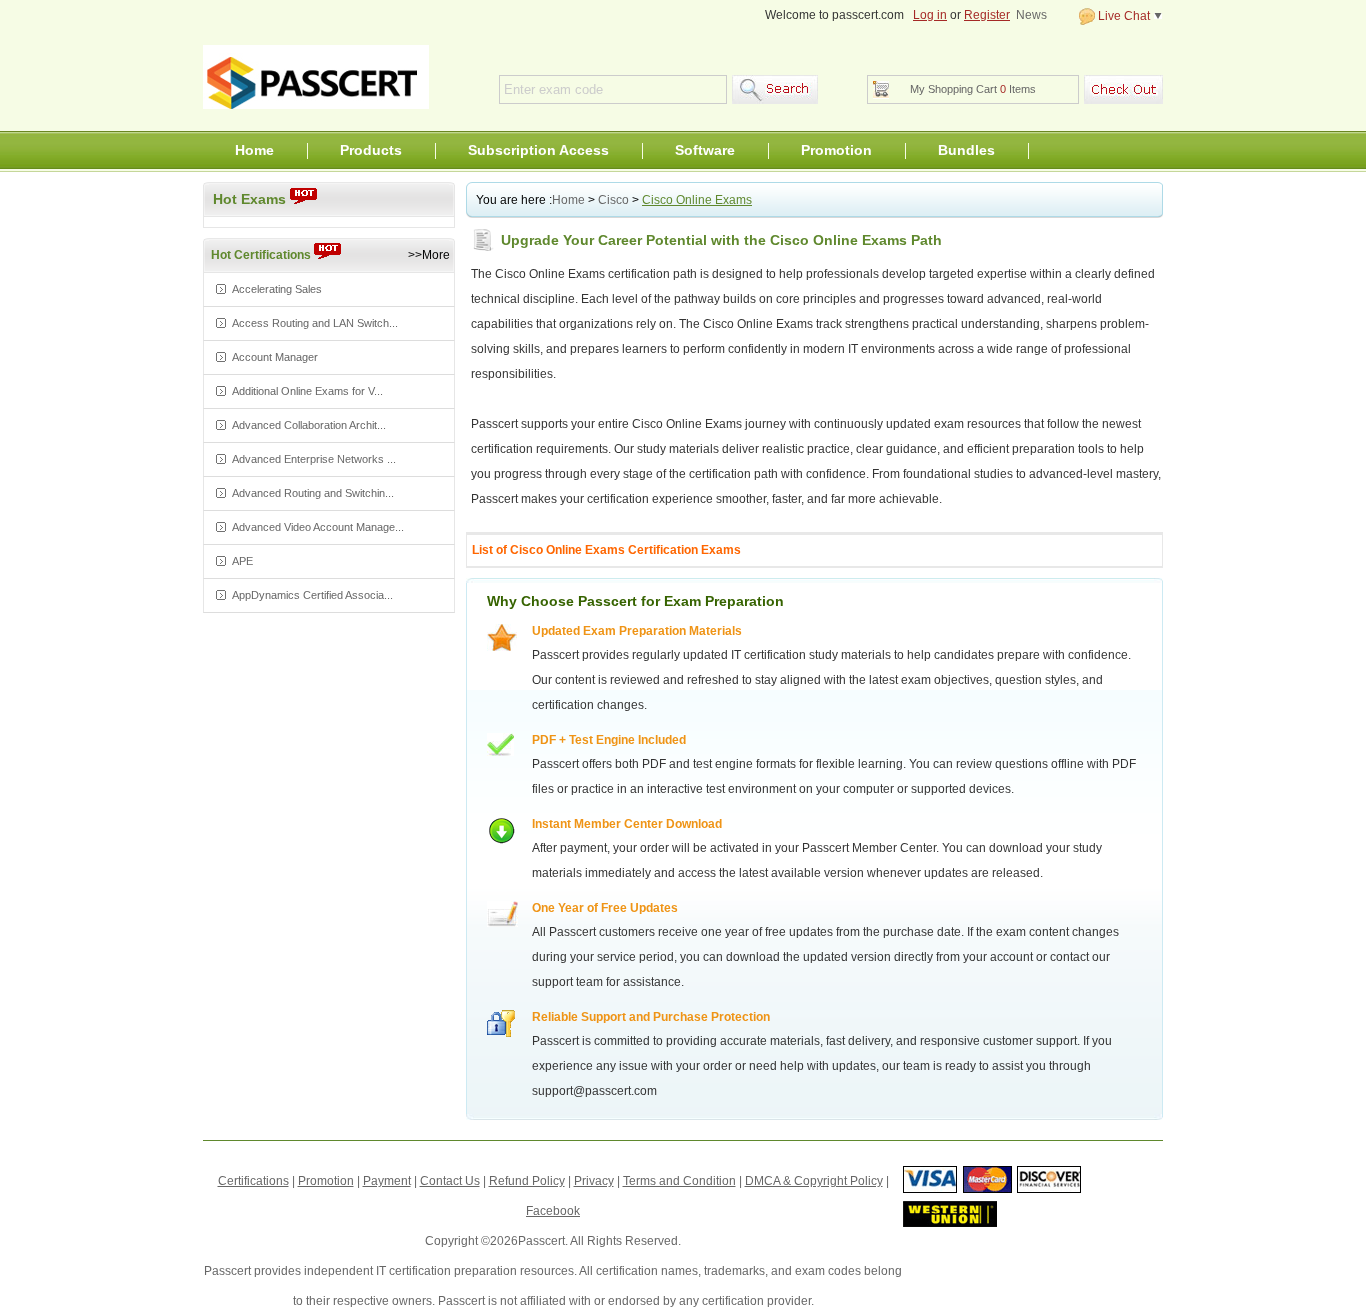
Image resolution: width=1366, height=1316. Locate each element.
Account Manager (275, 357)
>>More (429, 255)
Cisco (613, 200)
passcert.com (316, 77)
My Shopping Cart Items (973, 89)
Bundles (966, 150)
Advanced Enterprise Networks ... (314, 459)
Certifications (253, 1181)
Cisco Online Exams (697, 200)
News (1031, 15)
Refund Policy (527, 1181)
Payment (387, 1181)
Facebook (553, 1211)
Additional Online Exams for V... (307, 391)
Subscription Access (538, 150)
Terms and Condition (679, 1181)
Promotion (836, 150)
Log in (930, 15)
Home (254, 150)
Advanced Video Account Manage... (318, 527)
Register (987, 15)
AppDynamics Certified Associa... (312, 595)
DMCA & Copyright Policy (814, 1181)
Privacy (594, 1181)
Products (371, 150)
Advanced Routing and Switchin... (313, 493)
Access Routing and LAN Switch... (315, 323)
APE (242, 561)
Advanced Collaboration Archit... (309, 425)
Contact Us (450, 1181)
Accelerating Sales (277, 289)
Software (705, 150)
